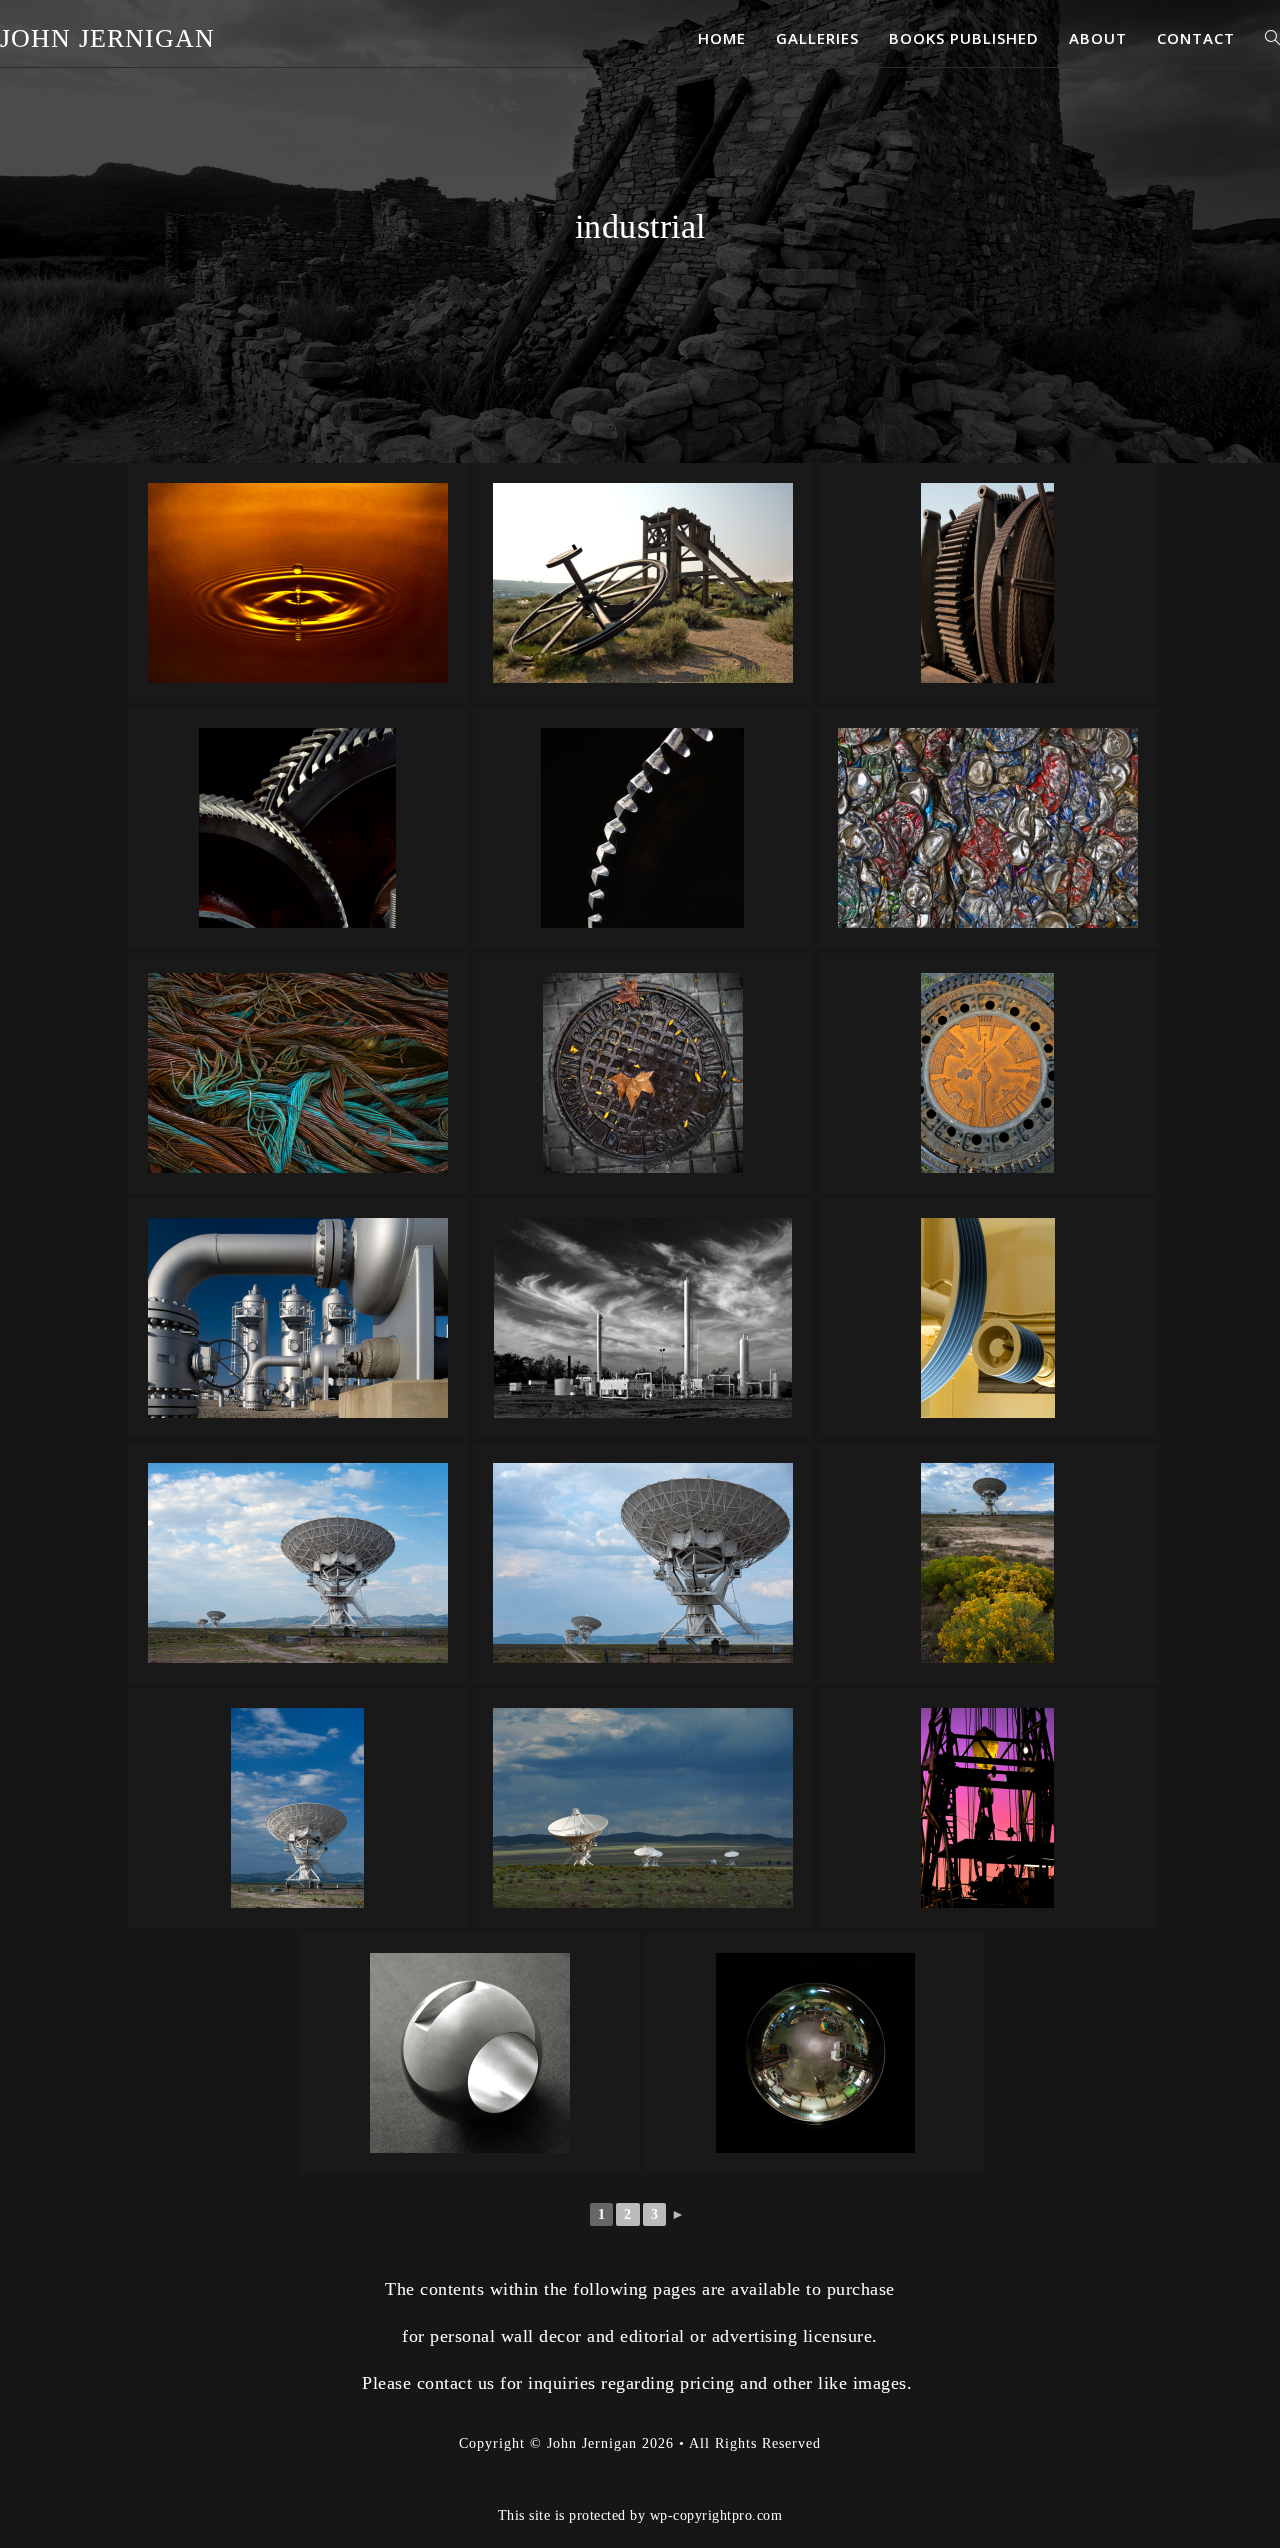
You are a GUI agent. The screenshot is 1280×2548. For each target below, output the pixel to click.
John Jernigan (107, 38)
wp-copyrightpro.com (716, 2515)
